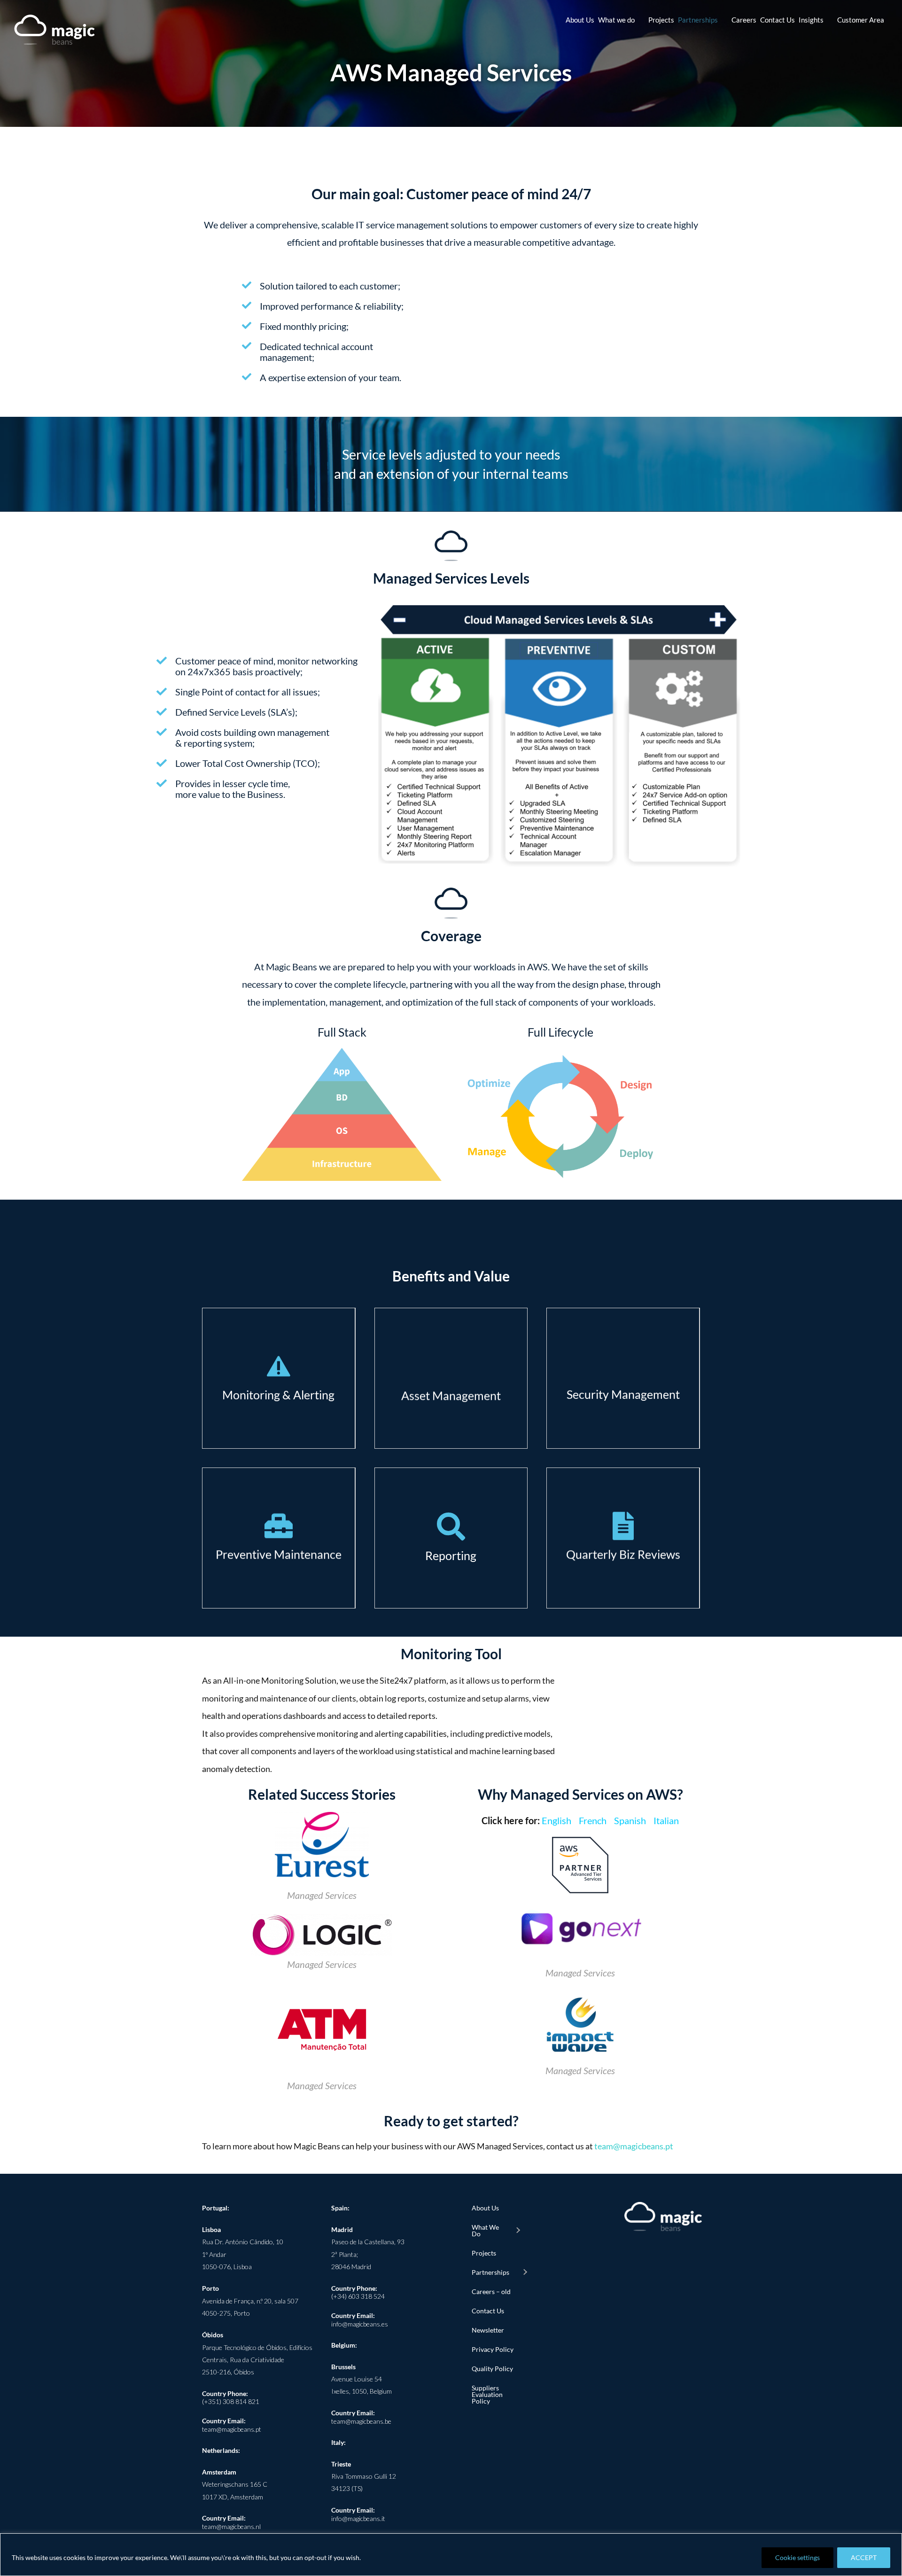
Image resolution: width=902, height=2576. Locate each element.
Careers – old (491, 2291)
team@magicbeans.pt (634, 2146)
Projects (484, 2253)
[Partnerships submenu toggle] (525, 2272)
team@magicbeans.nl (231, 2526)
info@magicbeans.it (358, 2518)
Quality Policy (492, 2369)
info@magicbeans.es (360, 2324)
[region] (451, 2555)
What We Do (485, 2230)
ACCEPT (864, 2557)
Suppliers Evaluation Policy (487, 2394)
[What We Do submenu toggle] (518, 2231)
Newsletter (488, 2330)
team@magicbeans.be (361, 2421)
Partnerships (490, 2272)
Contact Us (488, 2311)
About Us (485, 2208)
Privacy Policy (493, 2349)
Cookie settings (797, 2557)
